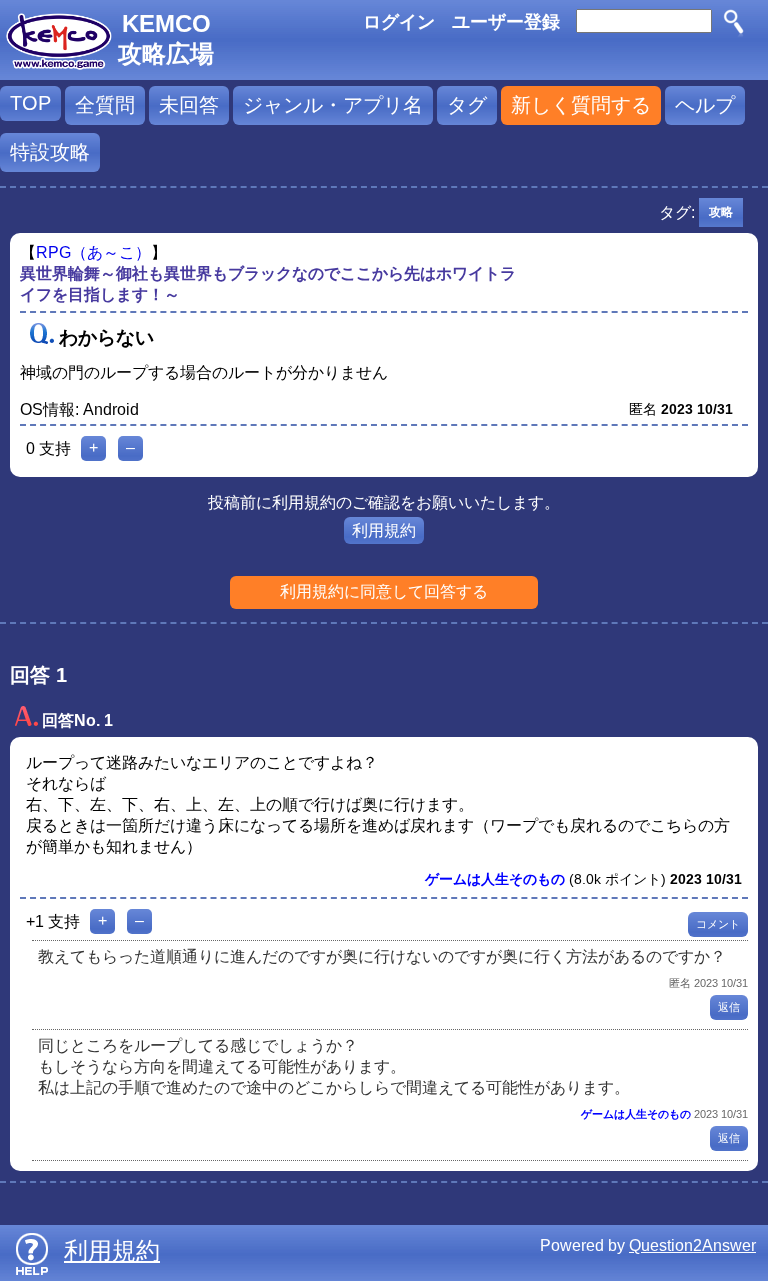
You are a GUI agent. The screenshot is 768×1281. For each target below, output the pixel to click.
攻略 (721, 212)
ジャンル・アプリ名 (333, 105)
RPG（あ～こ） (93, 252)
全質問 (105, 105)
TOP (30, 103)
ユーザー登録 (506, 22)
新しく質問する (581, 105)
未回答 (189, 105)
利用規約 (384, 530)
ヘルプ (705, 105)
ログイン (399, 22)
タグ (467, 105)
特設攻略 (50, 152)
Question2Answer (692, 1245)
